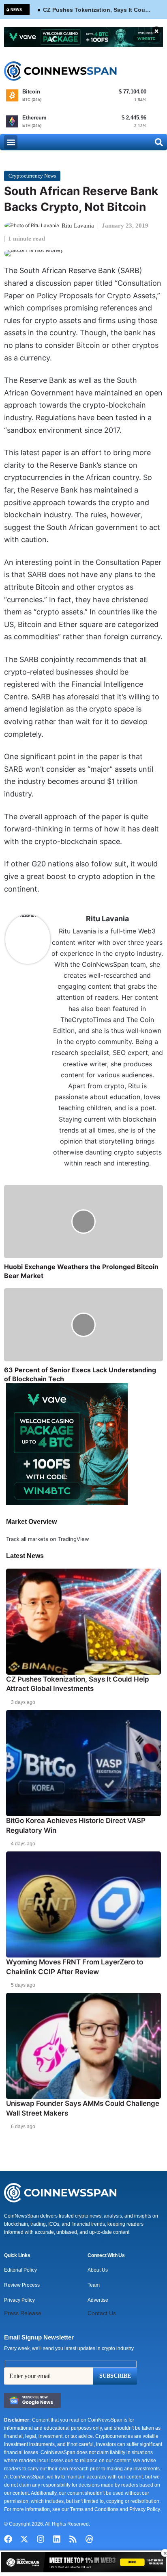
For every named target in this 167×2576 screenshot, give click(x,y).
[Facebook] (8, 2539)
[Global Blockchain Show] (83, 2563)
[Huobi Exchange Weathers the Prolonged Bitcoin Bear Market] (83, 1222)
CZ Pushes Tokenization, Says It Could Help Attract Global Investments (97, 10)
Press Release (23, 2313)
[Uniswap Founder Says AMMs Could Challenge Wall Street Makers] (83, 2046)
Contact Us (102, 2313)
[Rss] (73, 2539)
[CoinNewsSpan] (61, 71)
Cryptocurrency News (32, 176)
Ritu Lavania (78, 226)
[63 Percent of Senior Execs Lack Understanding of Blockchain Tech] (83, 1325)
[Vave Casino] (83, 37)
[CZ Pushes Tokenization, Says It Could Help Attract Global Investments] (83, 1621)
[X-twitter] (24, 2539)
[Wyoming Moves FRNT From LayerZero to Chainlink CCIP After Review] (83, 1904)
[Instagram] (41, 2539)
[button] (11, 142)
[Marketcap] (89, 2539)
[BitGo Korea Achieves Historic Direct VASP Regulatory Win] (83, 1763)
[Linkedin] (57, 2539)
